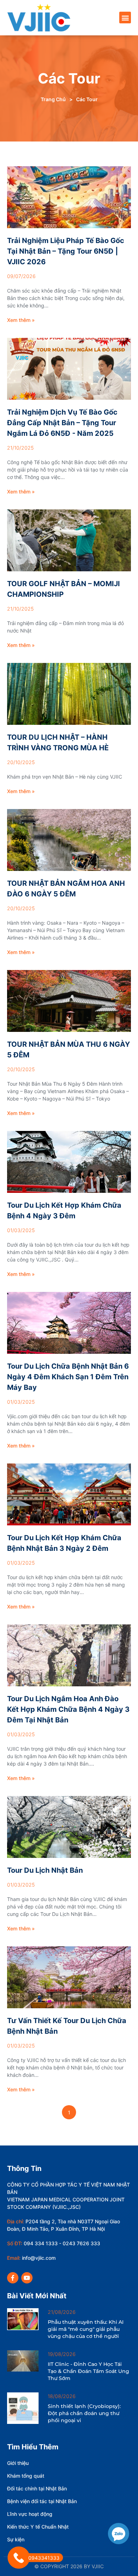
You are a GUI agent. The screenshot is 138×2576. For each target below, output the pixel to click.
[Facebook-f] (13, 2278)
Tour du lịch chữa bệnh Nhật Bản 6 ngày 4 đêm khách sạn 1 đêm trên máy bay (68, 1377)
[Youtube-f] (27, 2278)
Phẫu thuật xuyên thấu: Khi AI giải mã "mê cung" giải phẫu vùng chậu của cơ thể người (86, 2329)
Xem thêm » (21, 320)
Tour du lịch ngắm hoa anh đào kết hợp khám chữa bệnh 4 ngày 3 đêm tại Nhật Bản (68, 1709)
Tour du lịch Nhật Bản (45, 1870)
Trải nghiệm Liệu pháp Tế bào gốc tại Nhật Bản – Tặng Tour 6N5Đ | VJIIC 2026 (66, 251)
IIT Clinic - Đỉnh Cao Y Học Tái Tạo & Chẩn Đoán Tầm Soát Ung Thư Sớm (88, 2371)
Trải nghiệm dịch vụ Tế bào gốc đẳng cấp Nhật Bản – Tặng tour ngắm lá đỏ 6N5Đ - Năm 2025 (62, 423)
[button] (125, 18)
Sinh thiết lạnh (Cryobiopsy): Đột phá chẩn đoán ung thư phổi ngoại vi (84, 2413)
